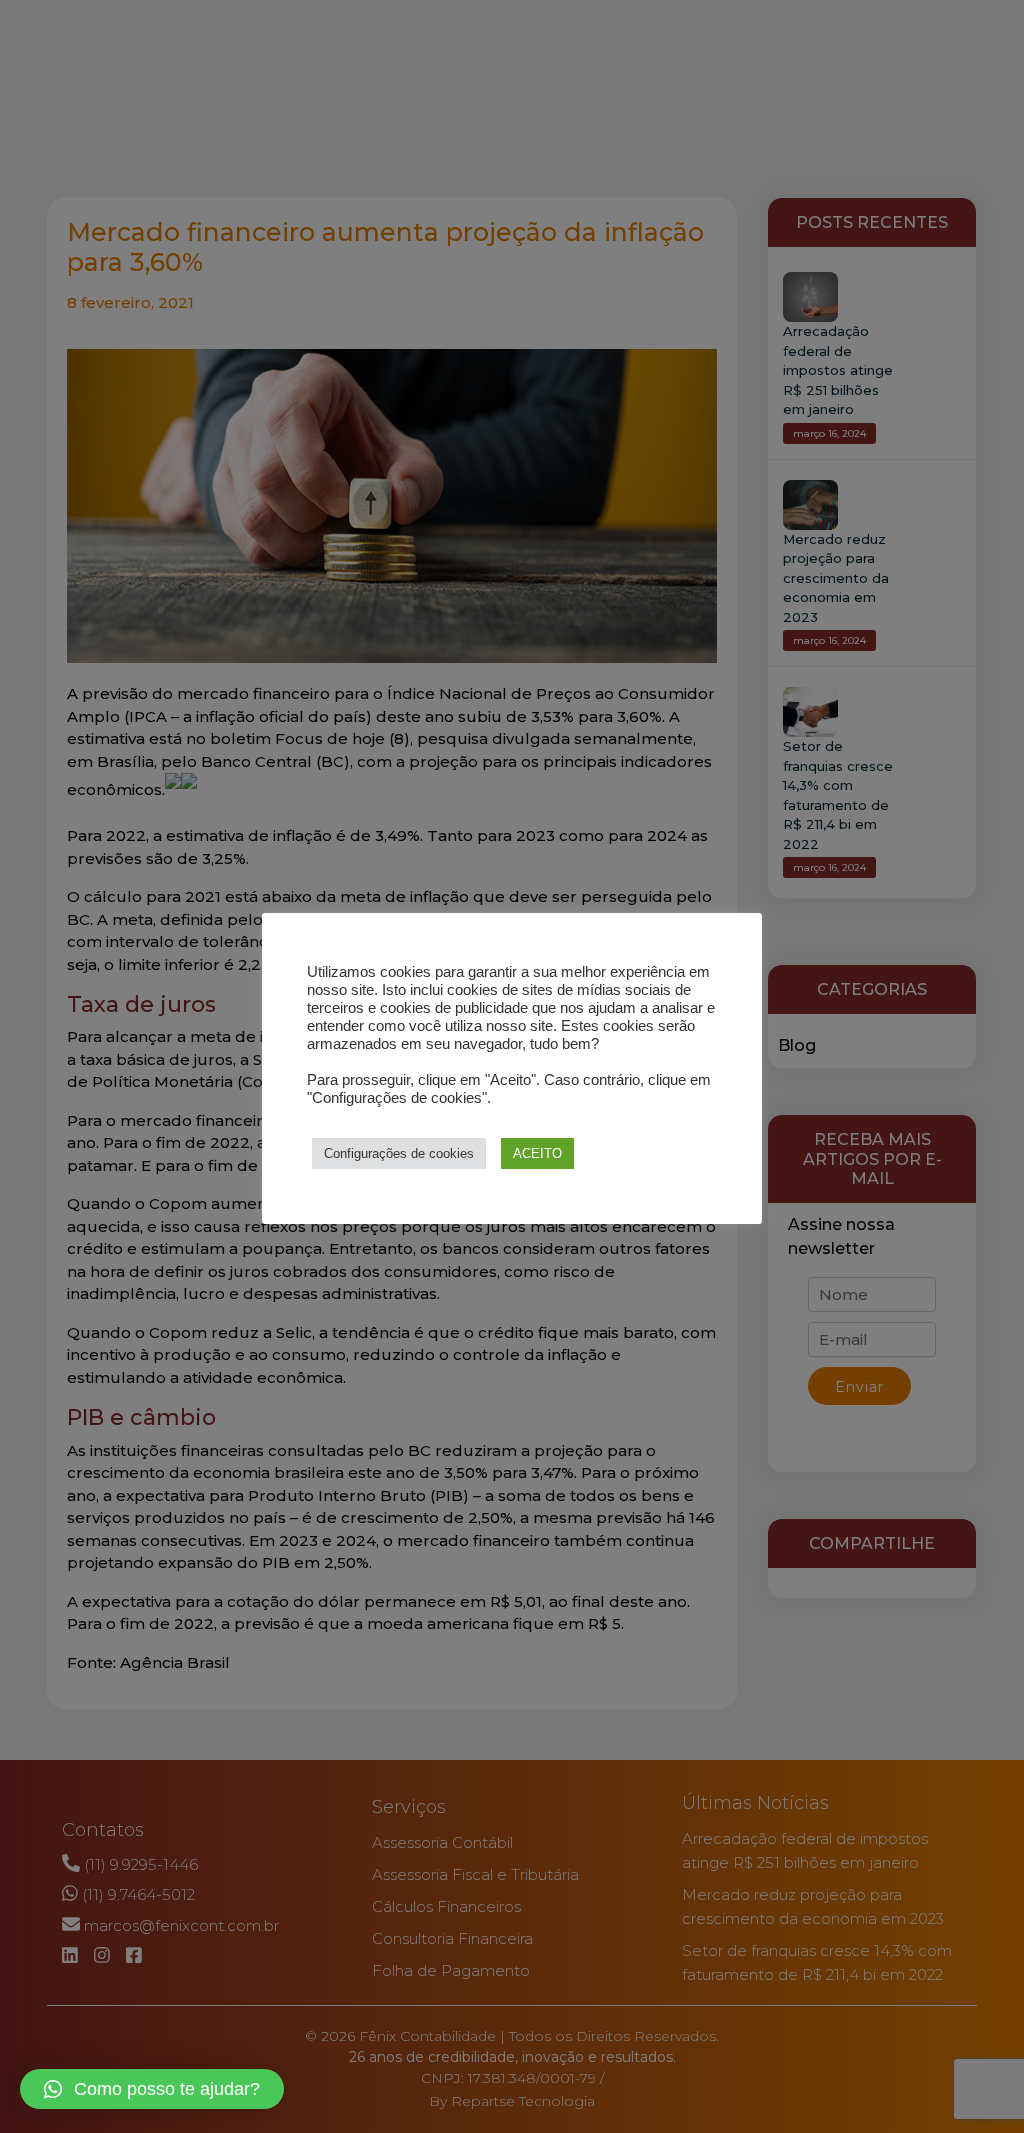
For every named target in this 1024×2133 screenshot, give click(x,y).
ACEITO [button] (537, 1153)
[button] (152, 2089)
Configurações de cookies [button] (399, 1153)
